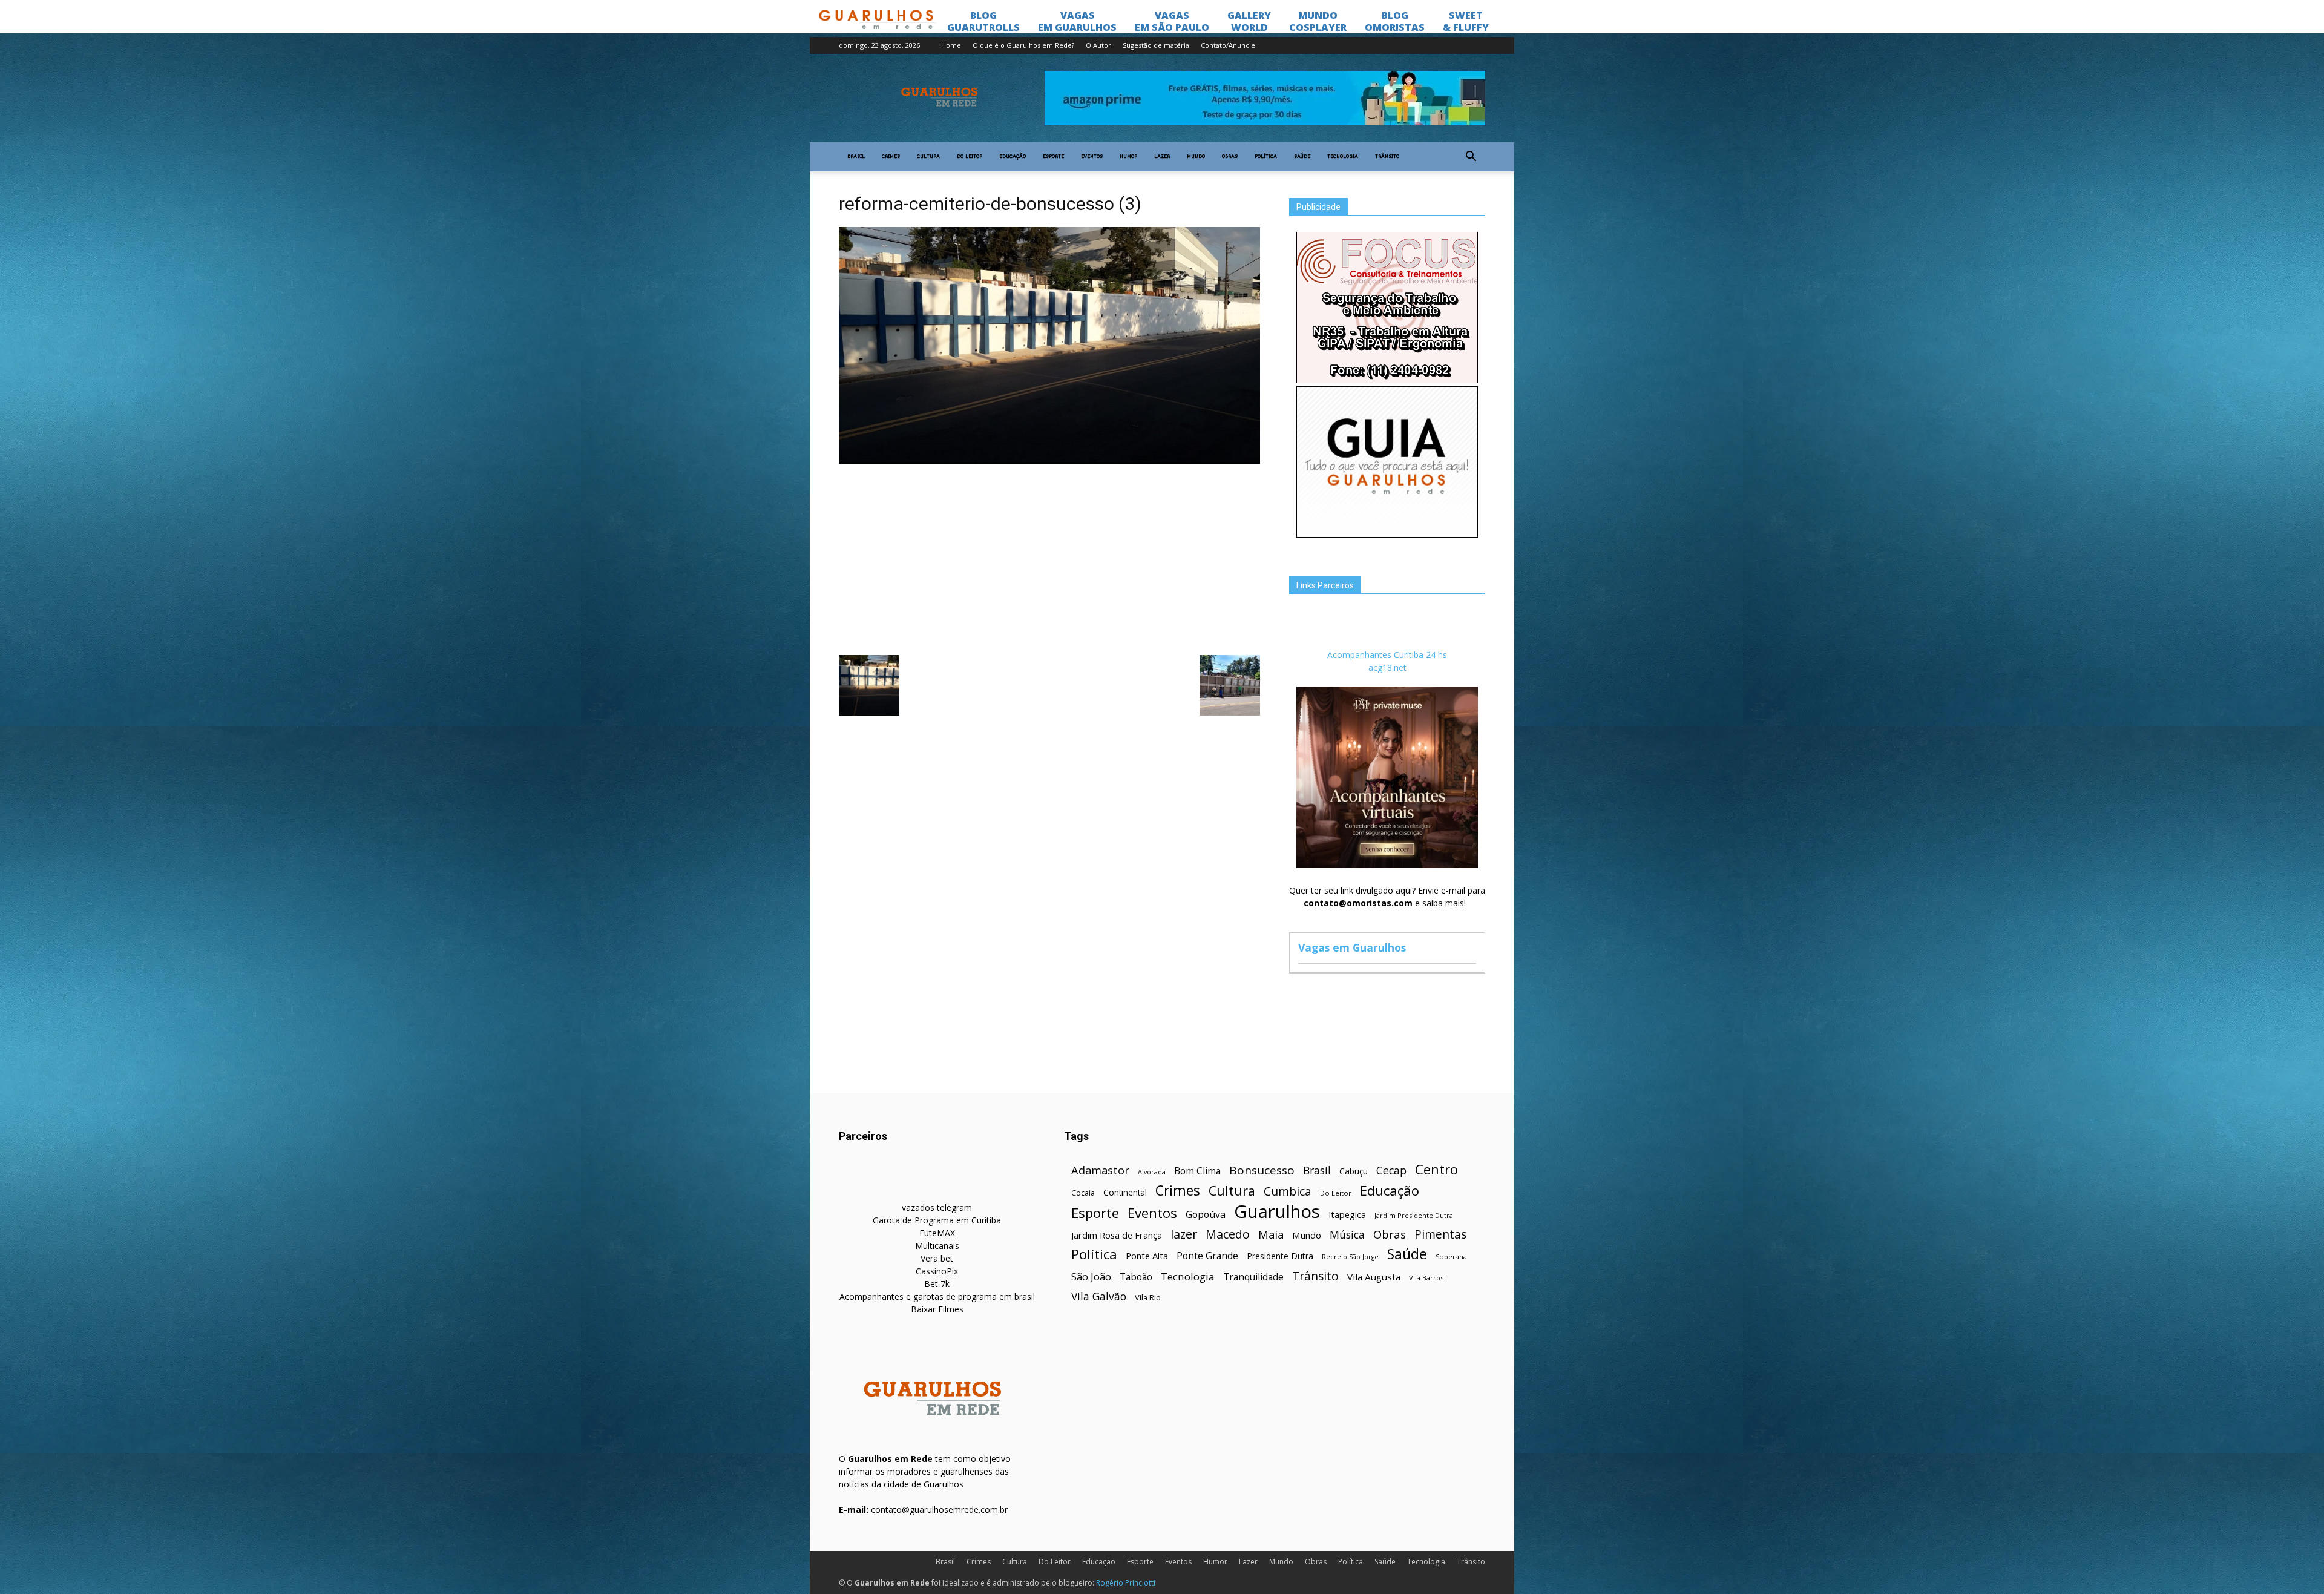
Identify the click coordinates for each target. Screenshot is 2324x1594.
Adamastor (1100, 1171)
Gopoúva (1206, 1215)
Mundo (1196, 157)
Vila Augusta (1374, 1277)
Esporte (1053, 157)
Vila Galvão (1099, 1296)
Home (951, 45)
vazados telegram (937, 1207)
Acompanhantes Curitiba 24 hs (1387, 655)
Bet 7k (937, 1284)
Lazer (1162, 157)
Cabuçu (1354, 1171)
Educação (1013, 157)
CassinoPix (937, 1271)
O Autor (1098, 45)
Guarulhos (1277, 1212)
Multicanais (937, 1246)
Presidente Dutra (1280, 1256)
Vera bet (937, 1258)
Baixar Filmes (937, 1309)
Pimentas (1441, 1234)
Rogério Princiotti (1126, 1583)
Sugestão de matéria (1156, 45)
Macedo (1228, 1234)
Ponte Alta (1147, 1256)
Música (1347, 1235)
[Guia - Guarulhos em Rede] (1387, 534)
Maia (1271, 1234)
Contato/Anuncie (1228, 45)
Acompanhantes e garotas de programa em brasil (937, 1296)
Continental (1125, 1192)
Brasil (856, 157)
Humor (1128, 157)
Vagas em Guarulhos (1352, 947)
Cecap (1391, 1171)
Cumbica (1288, 1192)
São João (1091, 1276)
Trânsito (1387, 157)
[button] (1471, 157)
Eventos (1092, 157)
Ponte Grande (1207, 1256)
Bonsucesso (1262, 1171)
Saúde (1302, 157)
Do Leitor (970, 157)
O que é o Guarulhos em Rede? (1023, 45)
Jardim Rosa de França (1117, 1235)
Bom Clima (1197, 1171)
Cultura (928, 157)
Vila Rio (1148, 1297)
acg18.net (1387, 667)
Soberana (1451, 1256)
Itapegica (1347, 1215)
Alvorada (1152, 1172)
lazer (1184, 1234)
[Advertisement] (1049, 558)
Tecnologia (1343, 157)
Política (1266, 157)
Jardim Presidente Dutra (1414, 1215)
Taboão (1136, 1277)
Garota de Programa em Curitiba (937, 1220)
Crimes (891, 157)
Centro (1436, 1169)
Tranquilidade (1253, 1277)
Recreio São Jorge (1350, 1257)
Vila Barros (1426, 1278)
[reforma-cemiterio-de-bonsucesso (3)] (1049, 461)
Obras (1230, 157)
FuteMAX (937, 1233)
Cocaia (1083, 1193)
